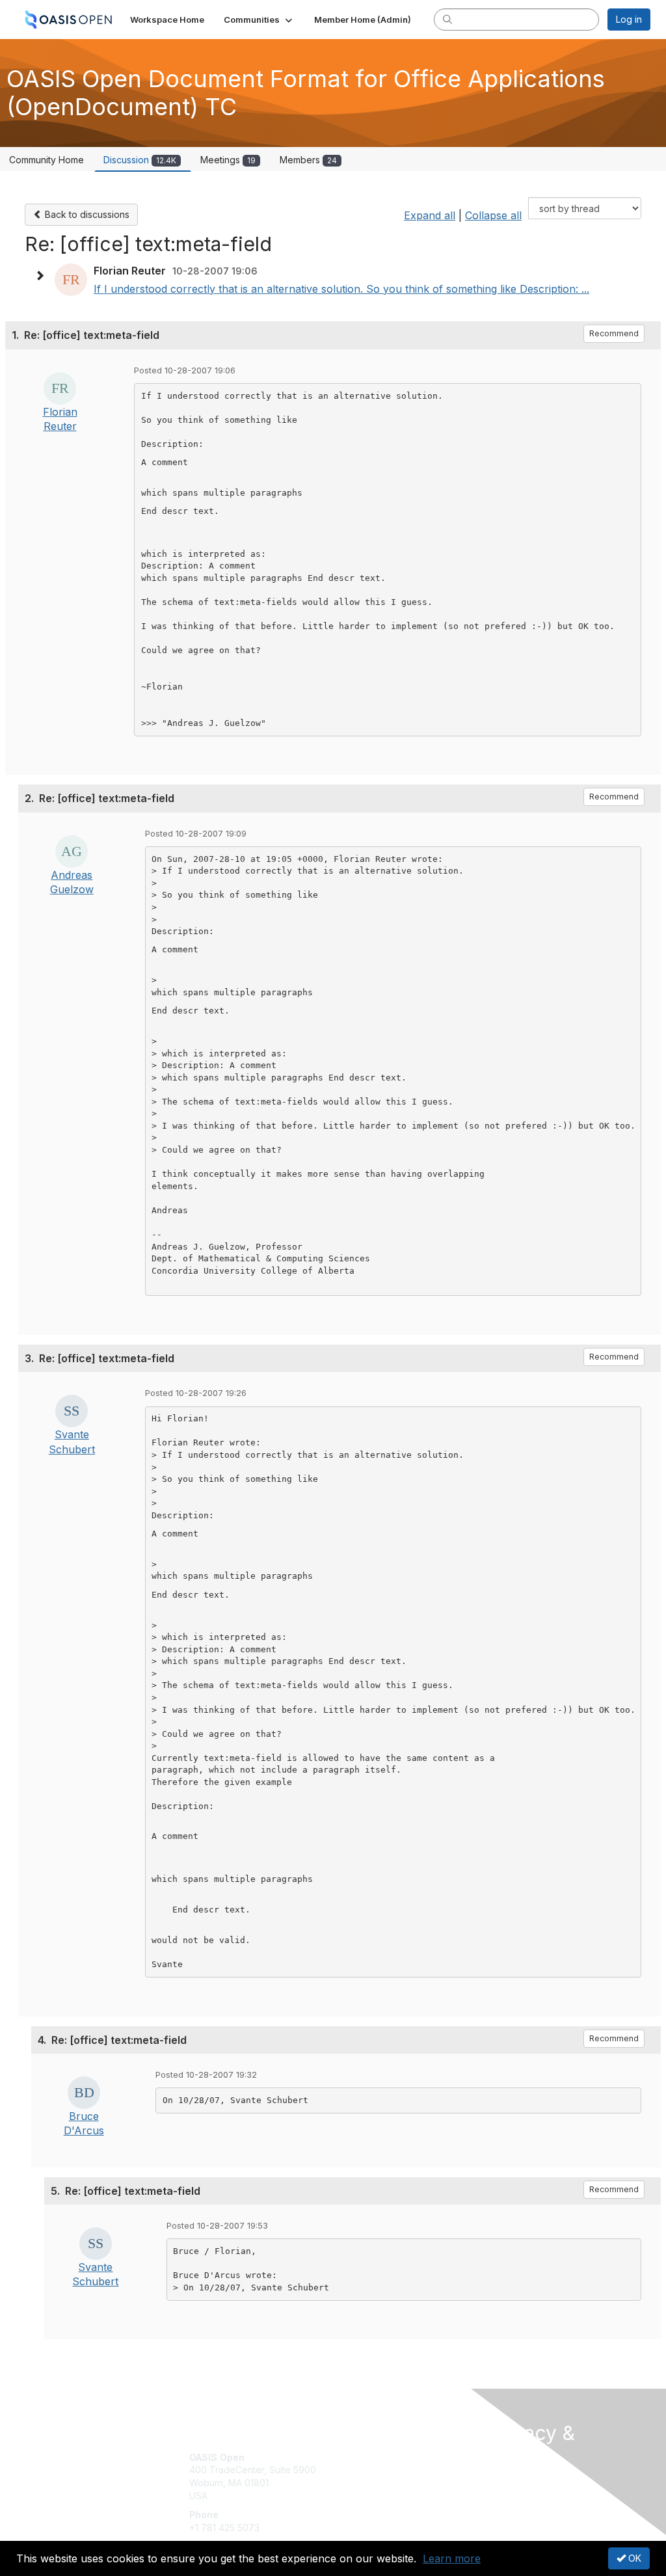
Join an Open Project (384, 2476)
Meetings (228, 160)
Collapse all (493, 215)
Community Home (47, 160)
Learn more (452, 2558)
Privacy (504, 2493)
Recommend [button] (614, 333)
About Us (507, 2481)
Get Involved (366, 2457)
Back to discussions (86, 214)
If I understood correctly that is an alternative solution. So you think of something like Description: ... (341, 289)
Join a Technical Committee (397, 2496)
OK (633, 2558)
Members (308, 160)
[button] (259, 20)
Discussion (140, 160)
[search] (447, 19)
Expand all (430, 215)
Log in (629, 19)
